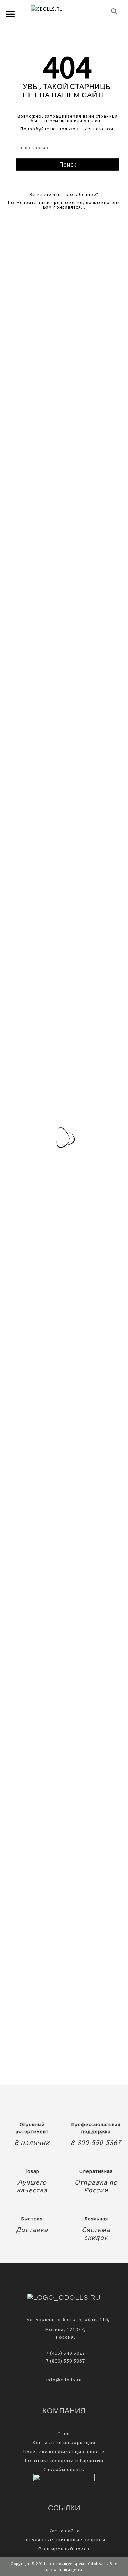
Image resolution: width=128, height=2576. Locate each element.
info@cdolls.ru (64, 2380)
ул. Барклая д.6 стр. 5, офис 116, (68, 2319)
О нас (64, 2433)
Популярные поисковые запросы (64, 2539)
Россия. (64, 2337)
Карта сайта (64, 2531)
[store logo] (59, 11)
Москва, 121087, (64, 2329)
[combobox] (68, 147)
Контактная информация (64, 2442)
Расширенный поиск (64, 2549)
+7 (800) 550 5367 (64, 2361)
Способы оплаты (64, 2469)
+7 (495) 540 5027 (64, 2353)
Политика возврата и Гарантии (64, 2460)
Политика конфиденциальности (64, 2452)
